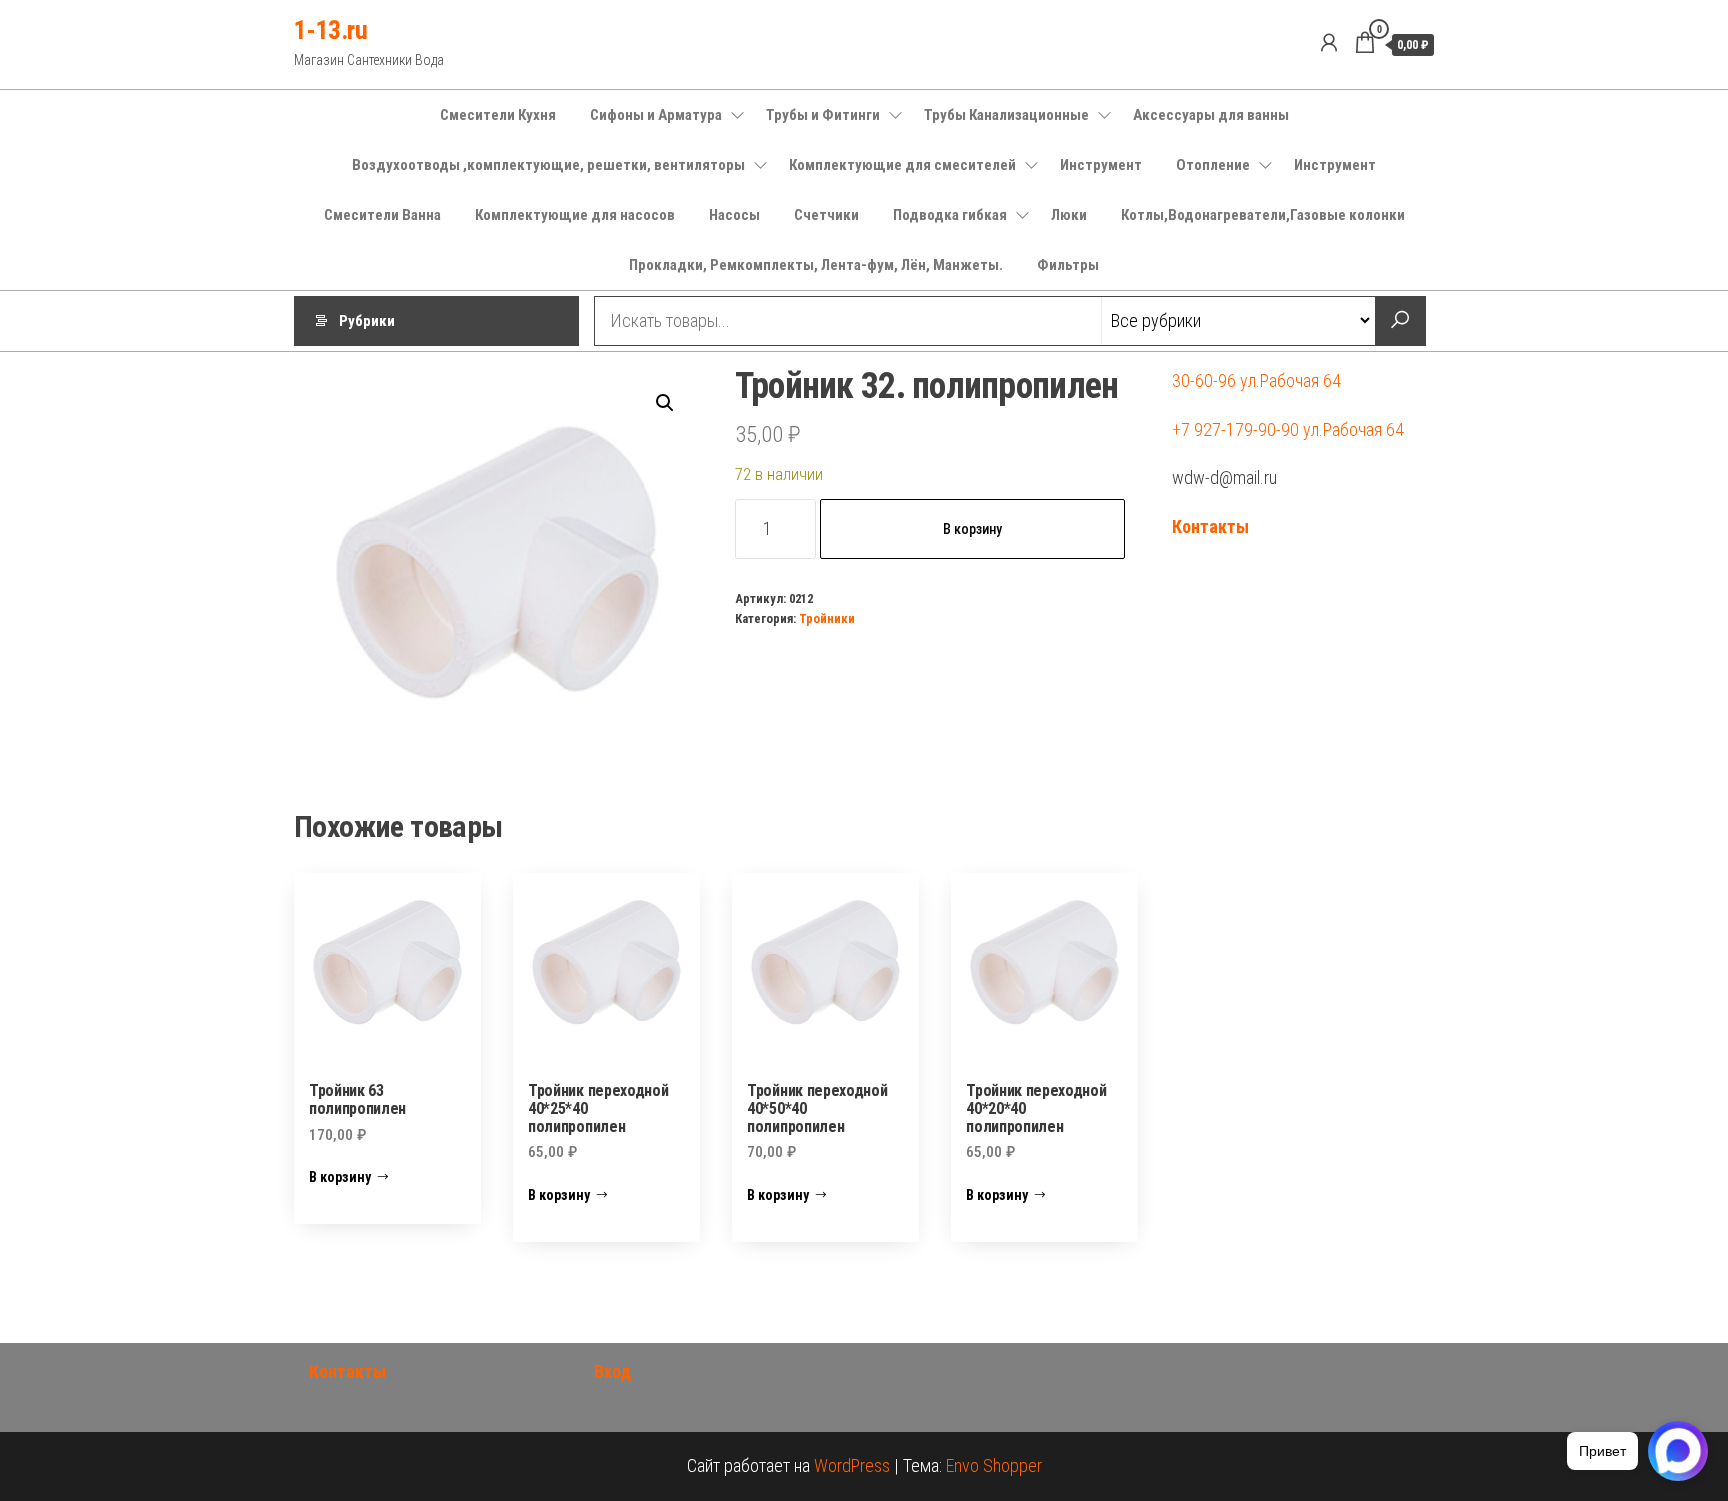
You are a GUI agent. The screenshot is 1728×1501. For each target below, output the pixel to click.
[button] (665, 403)
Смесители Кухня (498, 115)
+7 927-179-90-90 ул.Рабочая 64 (1288, 429)
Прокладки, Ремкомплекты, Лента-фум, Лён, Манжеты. (816, 265)
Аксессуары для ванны (1211, 115)
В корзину (972, 529)
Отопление (1213, 165)
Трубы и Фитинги (823, 115)
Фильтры (1068, 265)
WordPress (852, 1465)
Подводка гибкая (950, 215)
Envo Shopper (994, 1465)
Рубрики (367, 321)
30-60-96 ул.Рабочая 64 (1256, 380)
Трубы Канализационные (1006, 115)
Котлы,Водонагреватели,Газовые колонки (1263, 215)
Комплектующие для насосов (575, 215)
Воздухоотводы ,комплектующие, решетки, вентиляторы (548, 165)
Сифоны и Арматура (656, 115)
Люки (1069, 215)
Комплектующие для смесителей (902, 165)
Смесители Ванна (382, 215)
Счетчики (826, 215)
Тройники (827, 618)
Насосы (734, 215)
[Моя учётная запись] (1329, 43)
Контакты (1210, 526)
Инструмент (1101, 165)
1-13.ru (330, 30)
